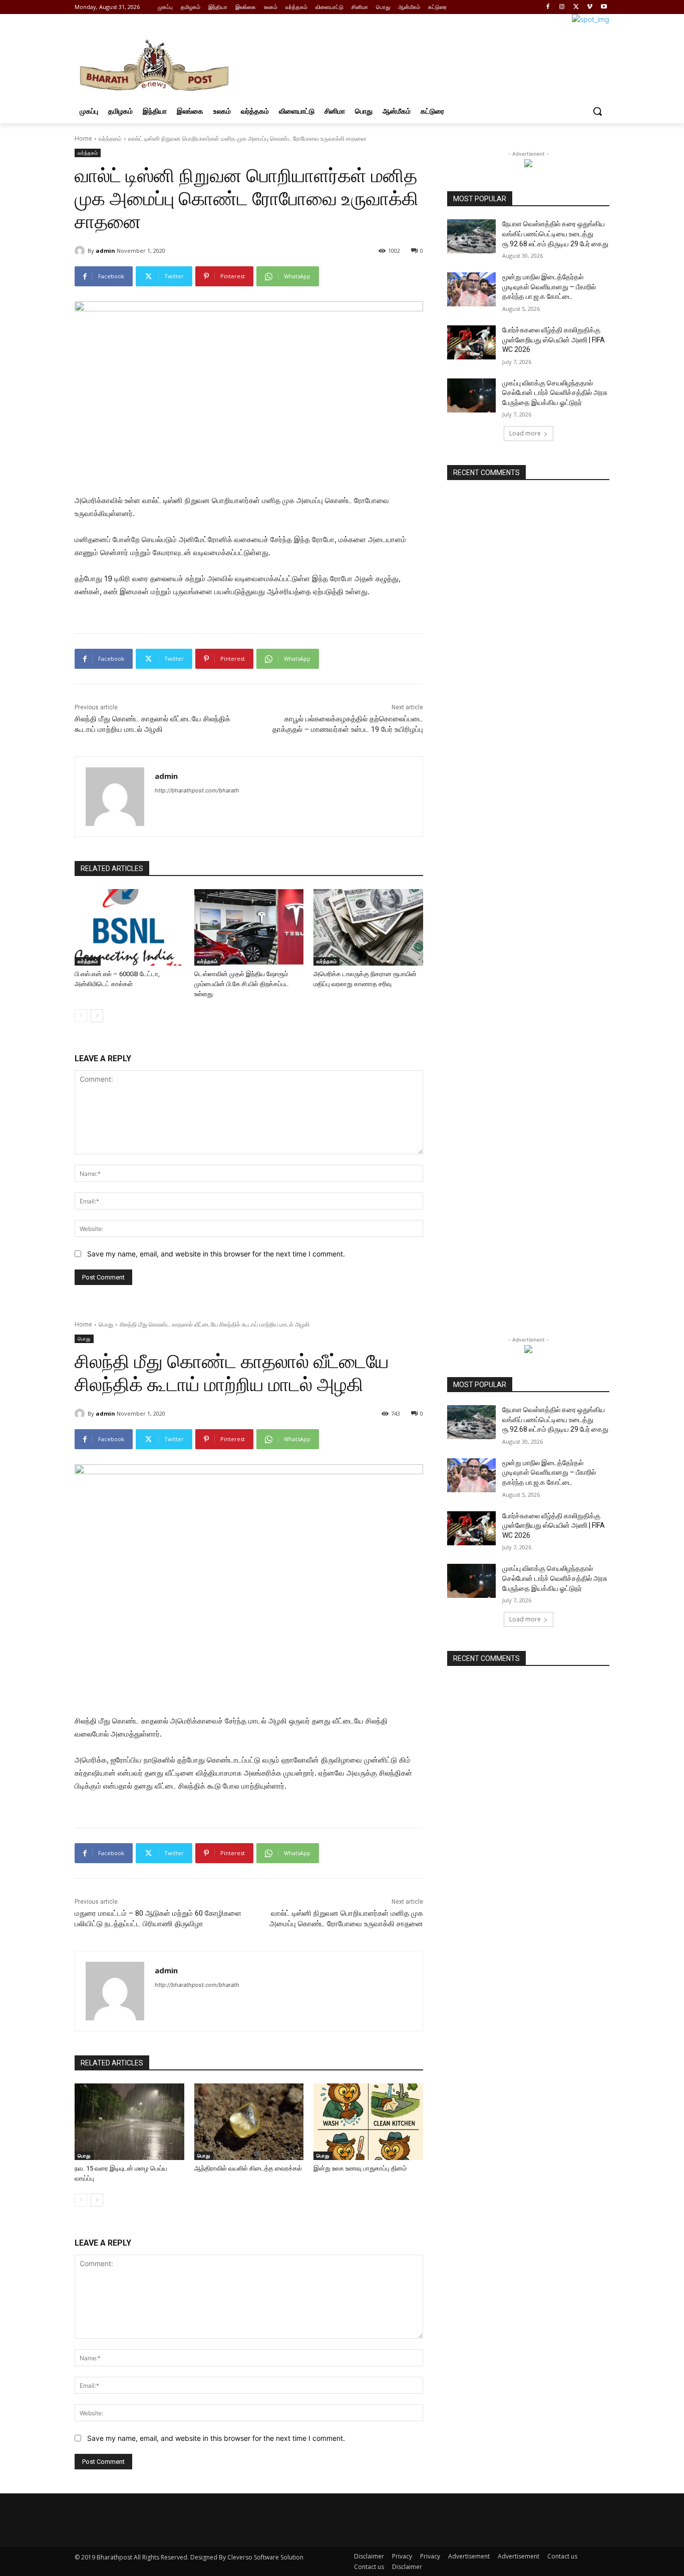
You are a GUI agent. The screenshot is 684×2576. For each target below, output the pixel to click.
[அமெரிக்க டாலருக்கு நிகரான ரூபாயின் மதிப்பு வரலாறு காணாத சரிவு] (368, 927)
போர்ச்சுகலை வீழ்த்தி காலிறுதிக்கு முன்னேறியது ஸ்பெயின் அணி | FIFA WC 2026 (554, 340)
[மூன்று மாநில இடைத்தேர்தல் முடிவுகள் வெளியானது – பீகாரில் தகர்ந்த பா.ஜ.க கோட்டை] (471, 289)
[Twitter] (576, 7)
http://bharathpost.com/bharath (197, 790)
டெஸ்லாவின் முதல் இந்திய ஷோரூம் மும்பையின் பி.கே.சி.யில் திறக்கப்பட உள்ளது (242, 984)
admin (105, 251)
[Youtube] (604, 7)
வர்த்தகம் (110, 138)
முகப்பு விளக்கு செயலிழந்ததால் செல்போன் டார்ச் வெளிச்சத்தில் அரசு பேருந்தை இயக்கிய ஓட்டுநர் (555, 393)
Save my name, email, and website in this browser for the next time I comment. (216, 1254)
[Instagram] (562, 7)
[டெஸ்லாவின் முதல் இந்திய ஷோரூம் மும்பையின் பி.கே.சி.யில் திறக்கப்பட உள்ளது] (249, 927)
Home (83, 138)
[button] (597, 111)
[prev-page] (81, 1016)
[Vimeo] (590, 7)
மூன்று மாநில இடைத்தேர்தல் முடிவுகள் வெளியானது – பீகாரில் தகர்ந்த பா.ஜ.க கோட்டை (549, 287)
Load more (525, 433)
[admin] (81, 251)
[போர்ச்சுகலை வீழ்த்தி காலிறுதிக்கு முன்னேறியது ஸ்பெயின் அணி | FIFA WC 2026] (471, 342)
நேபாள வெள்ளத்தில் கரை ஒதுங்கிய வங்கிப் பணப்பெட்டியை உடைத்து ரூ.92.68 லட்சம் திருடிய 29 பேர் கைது (555, 234)
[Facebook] (548, 7)
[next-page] (97, 1016)
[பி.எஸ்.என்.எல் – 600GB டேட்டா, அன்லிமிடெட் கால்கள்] (129, 927)
